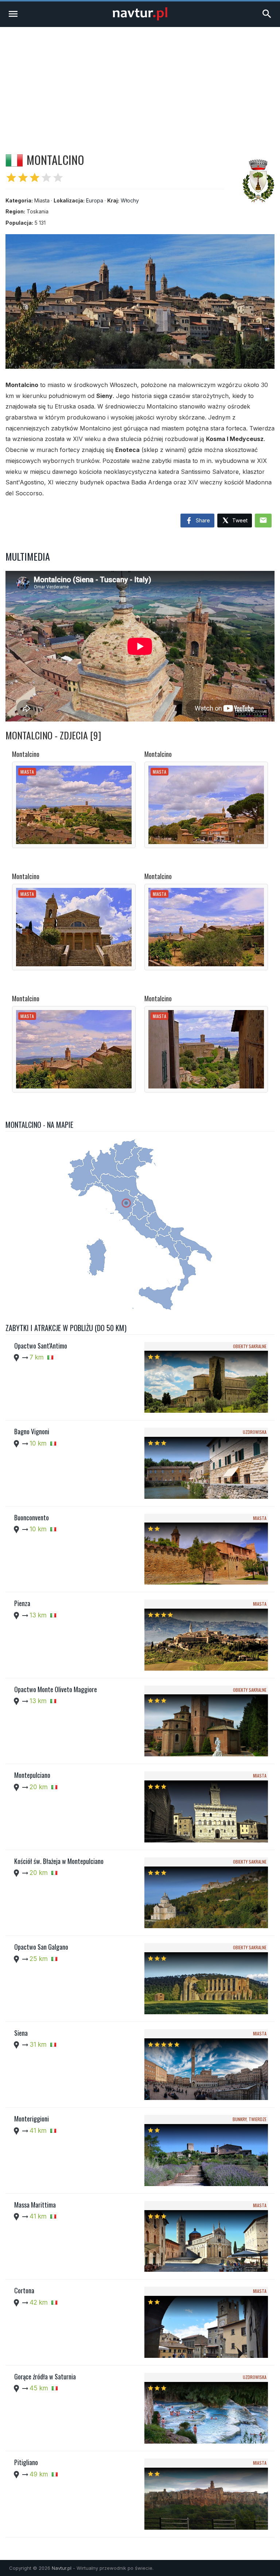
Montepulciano (32, 1775)
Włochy (130, 200)
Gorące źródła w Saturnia (45, 2376)
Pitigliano (26, 2462)
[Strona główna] (140, 18)
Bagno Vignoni (32, 1431)
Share (202, 520)
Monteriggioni (32, 2119)
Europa (95, 200)
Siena (21, 2033)
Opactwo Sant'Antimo (41, 1346)
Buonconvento (32, 1517)
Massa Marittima (35, 2205)
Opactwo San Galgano (41, 1947)
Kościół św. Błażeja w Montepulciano (59, 1861)
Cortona (24, 2290)
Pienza (22, 1603)
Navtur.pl (62, 2568)
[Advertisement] (140, 82)
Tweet (239, 520)
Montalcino (26, 754)
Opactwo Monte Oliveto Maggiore (56, 1689)
